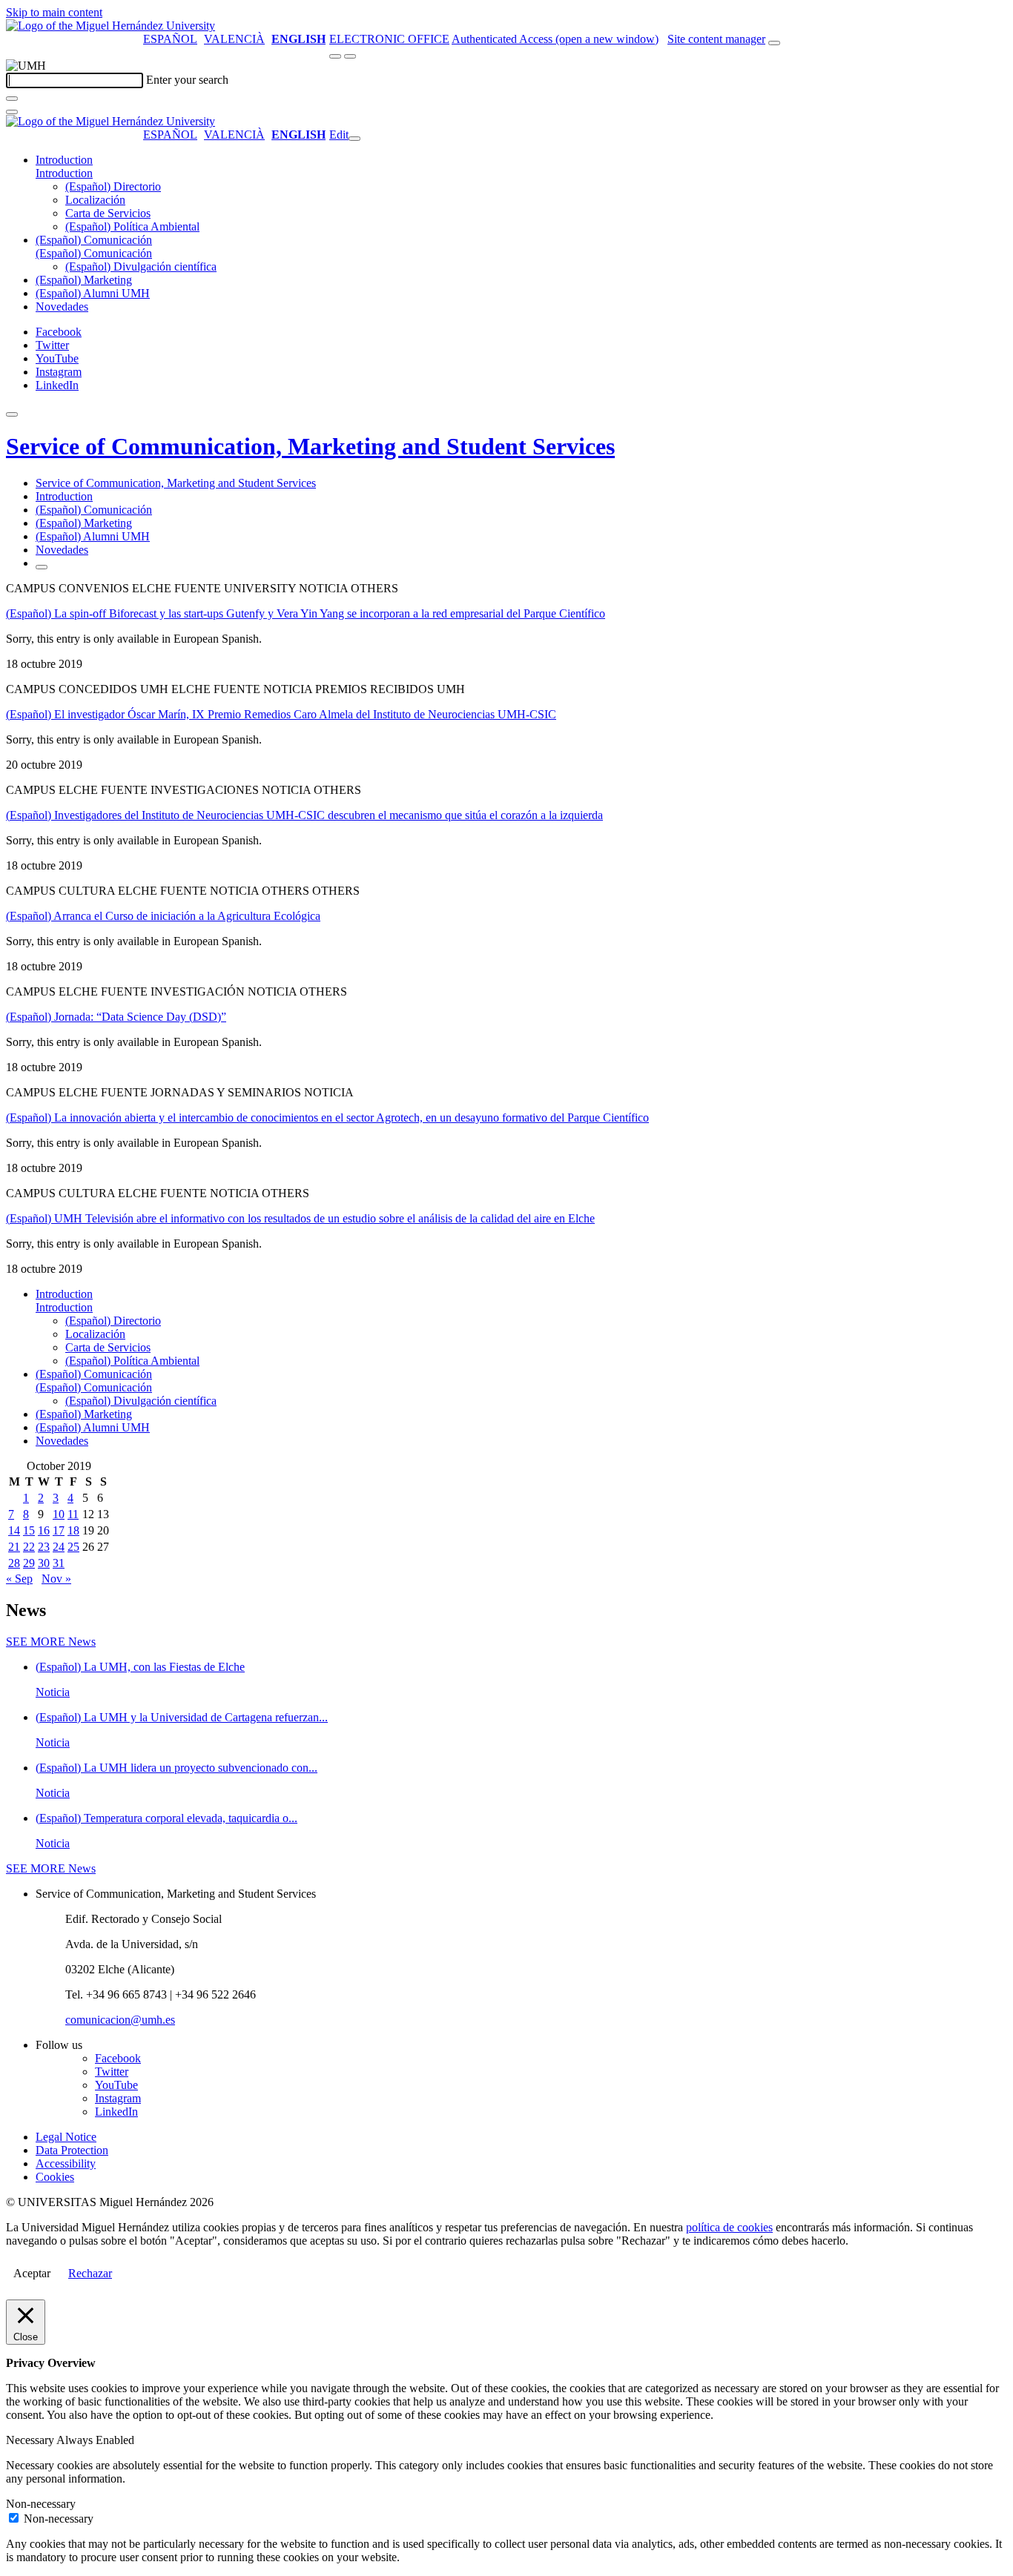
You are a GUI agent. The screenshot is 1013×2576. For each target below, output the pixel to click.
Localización (95, 200)
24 (59, 1547)
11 (73, 1514)
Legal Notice (66, 2137)
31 (59, 1563)
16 (44, 1530)
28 (14, 1563)
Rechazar (90, 2273)
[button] (64, 173)
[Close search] (12, 112)
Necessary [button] (31, 2440)
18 (73, 1530)
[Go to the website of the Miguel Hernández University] (110, 26)
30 (44, 1563)
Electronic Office (389, 39)
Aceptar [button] (32, 2273)
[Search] (12, 99)
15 (29, 1530)
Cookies (55, 2177)
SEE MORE (51, 1642)
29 (29, 1563)
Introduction (64, 160)
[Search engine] (774, 43)
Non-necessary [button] (41, 2504)
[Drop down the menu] (350, 56)
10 (59, 1514)
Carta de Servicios (108, 213)
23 (44, 1547)
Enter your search (187, 80)
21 (14, 1547)
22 (29, 1547)
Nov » (56, 1579)
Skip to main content (54, 12)
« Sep (19, 1579)
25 (73, 1547)
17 (59, 1530)
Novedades (62, 307)
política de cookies (729, 2227)
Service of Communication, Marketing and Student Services (310, 446)
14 (14, 1530)
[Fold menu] (354, 139)
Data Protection (72, 2150)
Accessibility (66, 2163)
